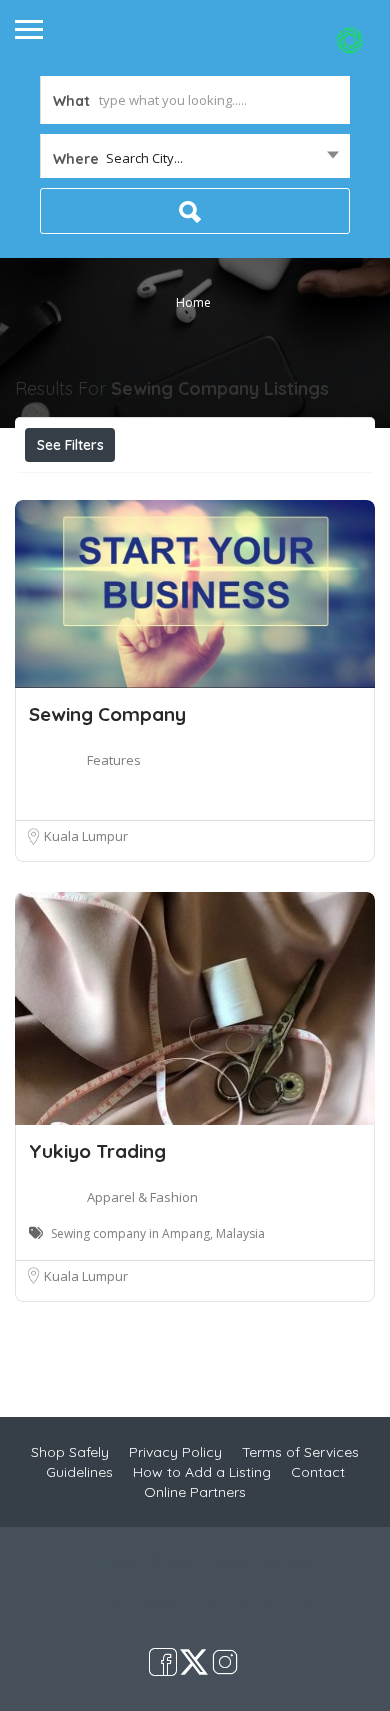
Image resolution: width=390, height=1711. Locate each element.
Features (114, 760)
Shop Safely (70, 1452)
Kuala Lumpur (86, 836)
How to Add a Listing (202, 1472)
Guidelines (79, 1472)
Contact (318, 1472)
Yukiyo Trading (97, 1151)
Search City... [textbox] (144, 158)
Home (193, 302)
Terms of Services (300, 1452)
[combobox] (195, 158)
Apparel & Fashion (142, 1197)
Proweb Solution (261, 1605)
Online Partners (195, 1492)
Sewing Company (107, 714)
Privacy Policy (175, 1452)
